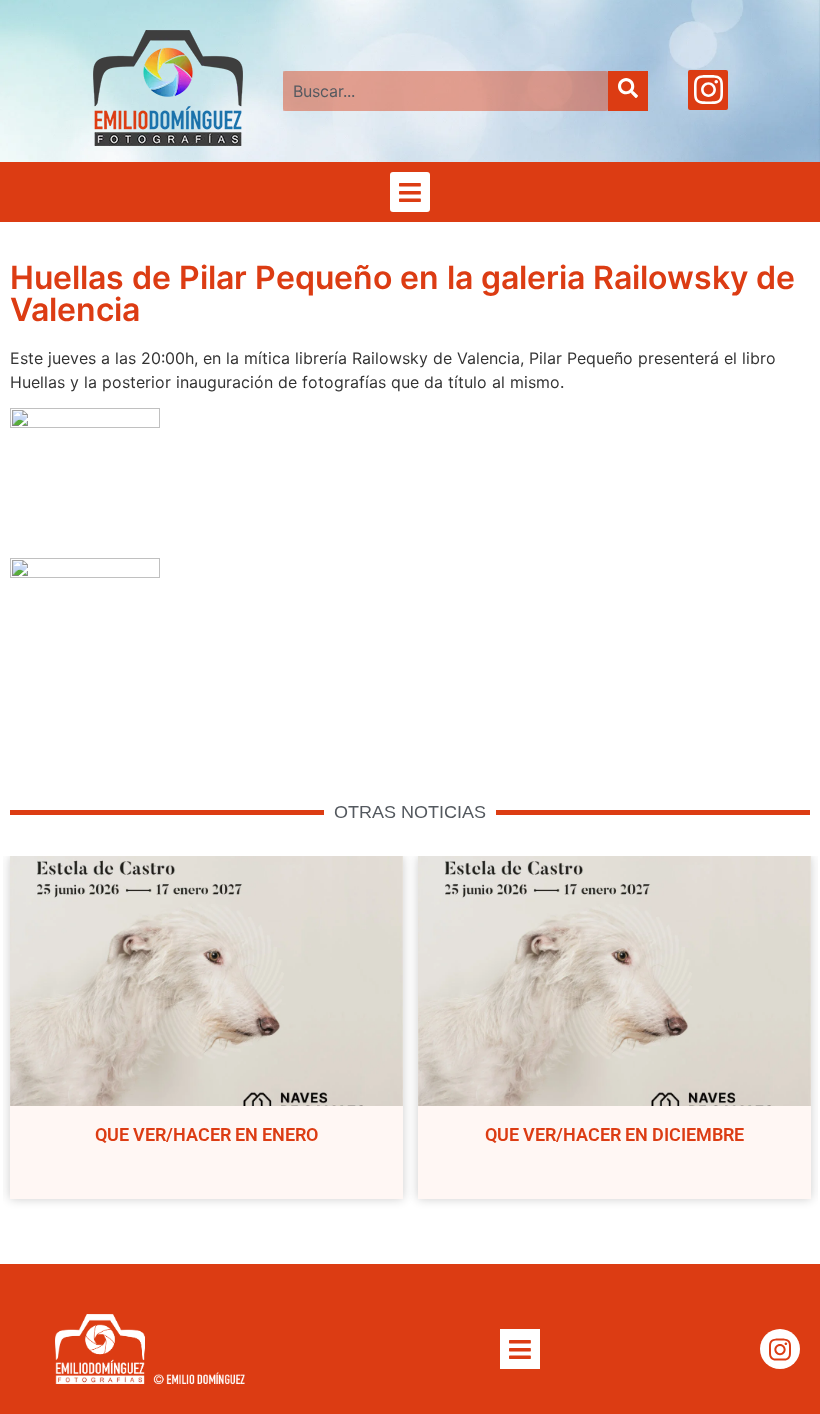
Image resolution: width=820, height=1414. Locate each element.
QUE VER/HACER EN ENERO (206, 1134)
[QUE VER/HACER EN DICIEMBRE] (614, 981)
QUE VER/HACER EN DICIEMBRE (614, 1134)
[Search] (628, 91)
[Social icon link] (708, 90)
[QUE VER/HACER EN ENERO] (206, 981)
